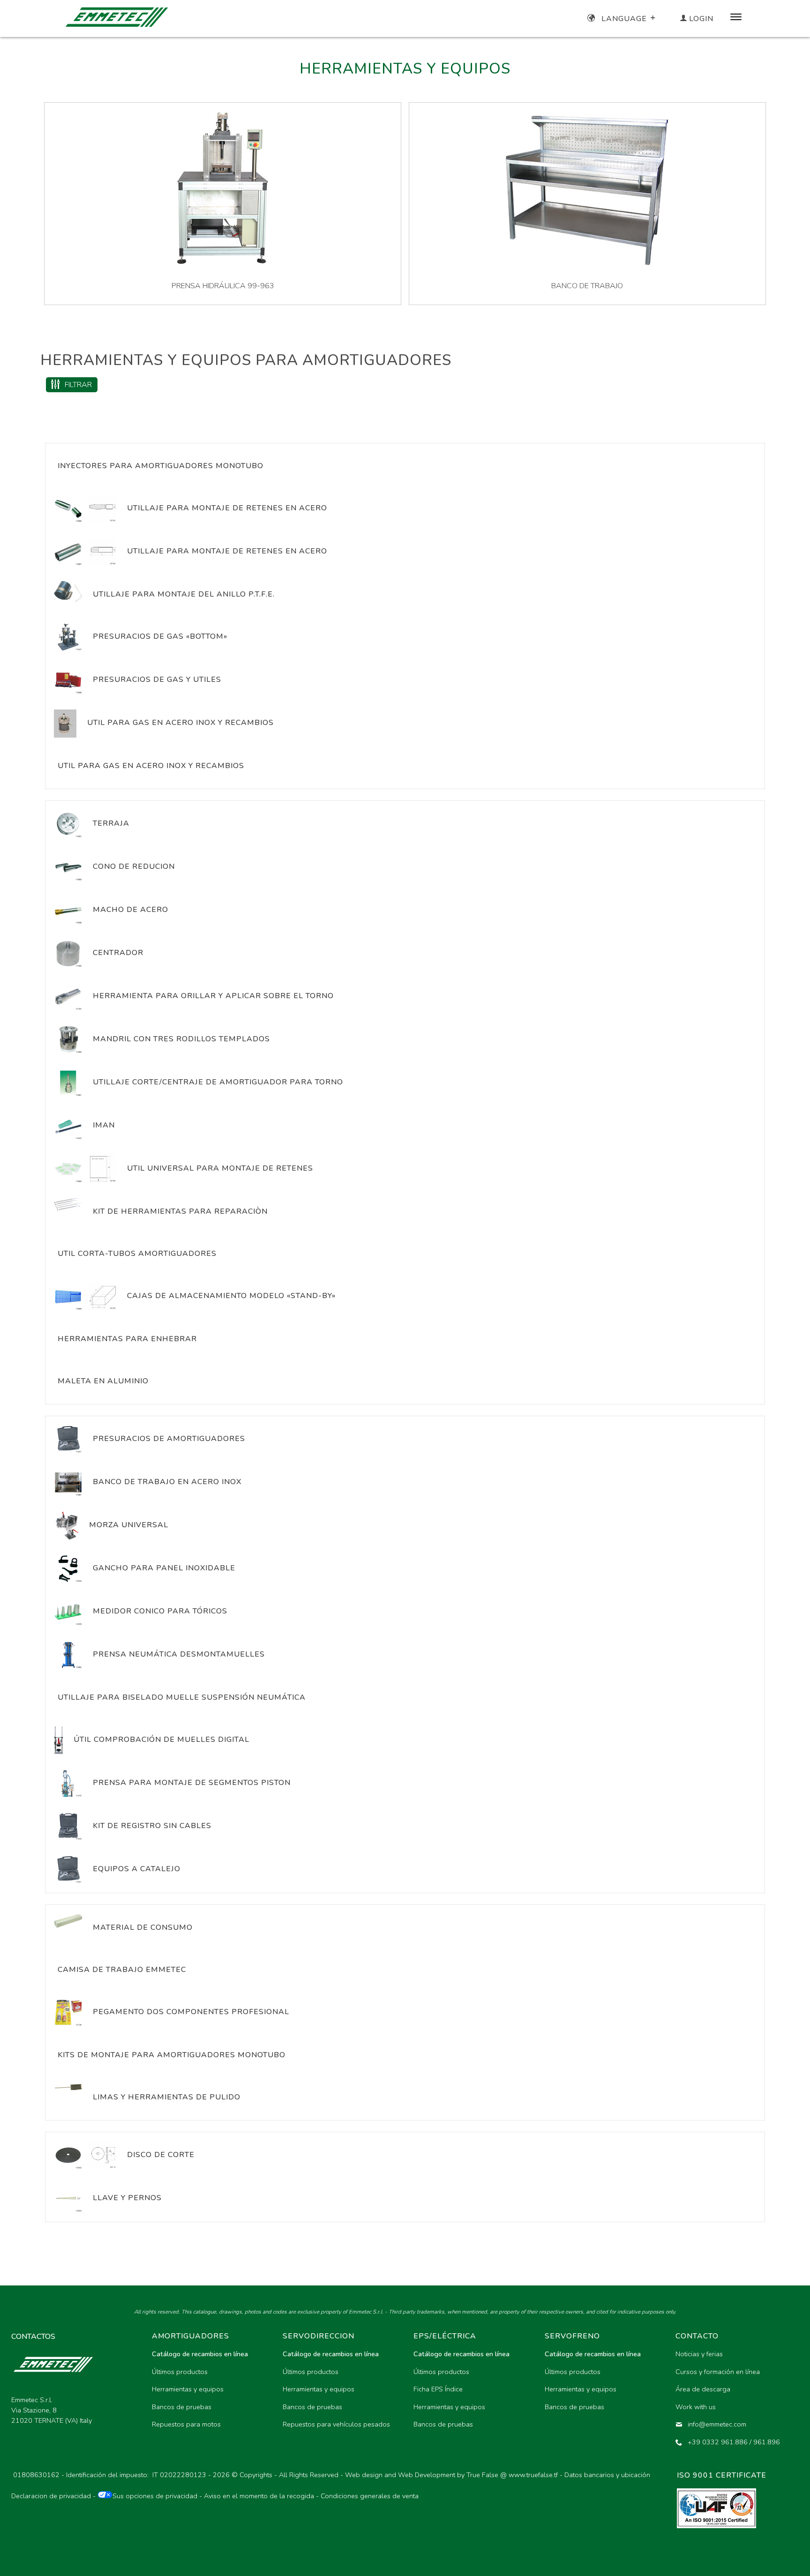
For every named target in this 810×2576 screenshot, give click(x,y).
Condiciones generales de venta (370, 2496)
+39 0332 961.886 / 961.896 (734, 2442)
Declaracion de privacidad (51, 2496)
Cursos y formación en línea (718, 2372)
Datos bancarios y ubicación (607, 2475)
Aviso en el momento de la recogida (259, 2496)
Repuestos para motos (186, 2424)
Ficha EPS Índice (438, 2389)
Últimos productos (180, 2372)
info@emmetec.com (717, 2424)
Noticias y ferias (699, 2354)
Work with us (696, 2407)
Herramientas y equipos (188, 2389)
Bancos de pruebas (182, 2407)
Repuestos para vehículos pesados (336, 2424)
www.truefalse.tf (533, 2475)
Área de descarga (703, 2389)
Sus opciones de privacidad (155, 2496)
